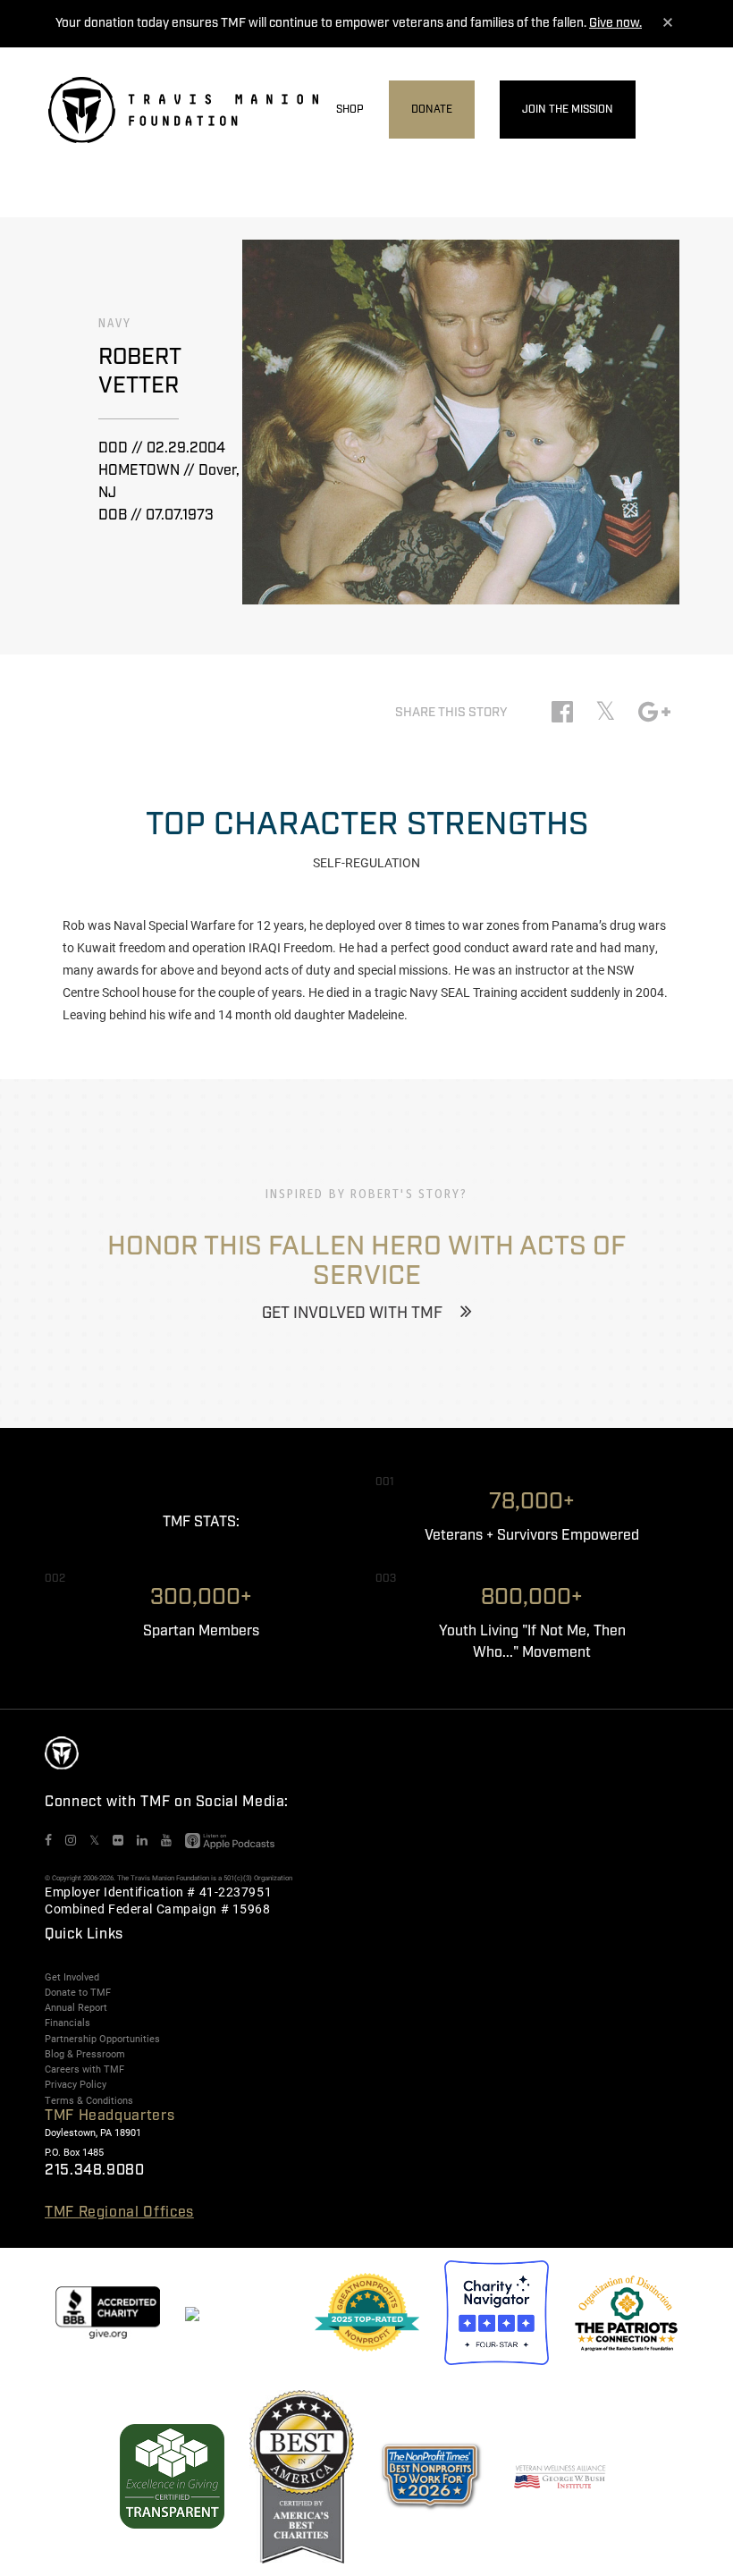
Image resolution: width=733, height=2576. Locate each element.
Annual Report (76, 2007)
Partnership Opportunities (102, 2039)
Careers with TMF (84, 2069)
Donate (432, 110)
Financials (67, 2023)
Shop (350, 110)
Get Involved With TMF (352, 1313)
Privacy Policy (76, 2084)
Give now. (615, 23)
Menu (673, 110)
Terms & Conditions (89, 2100)
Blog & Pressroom (85, 2054)
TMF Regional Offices (119, 2213)
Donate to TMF (78, 1992)
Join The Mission (568, 110)
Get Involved (72, 1977)
